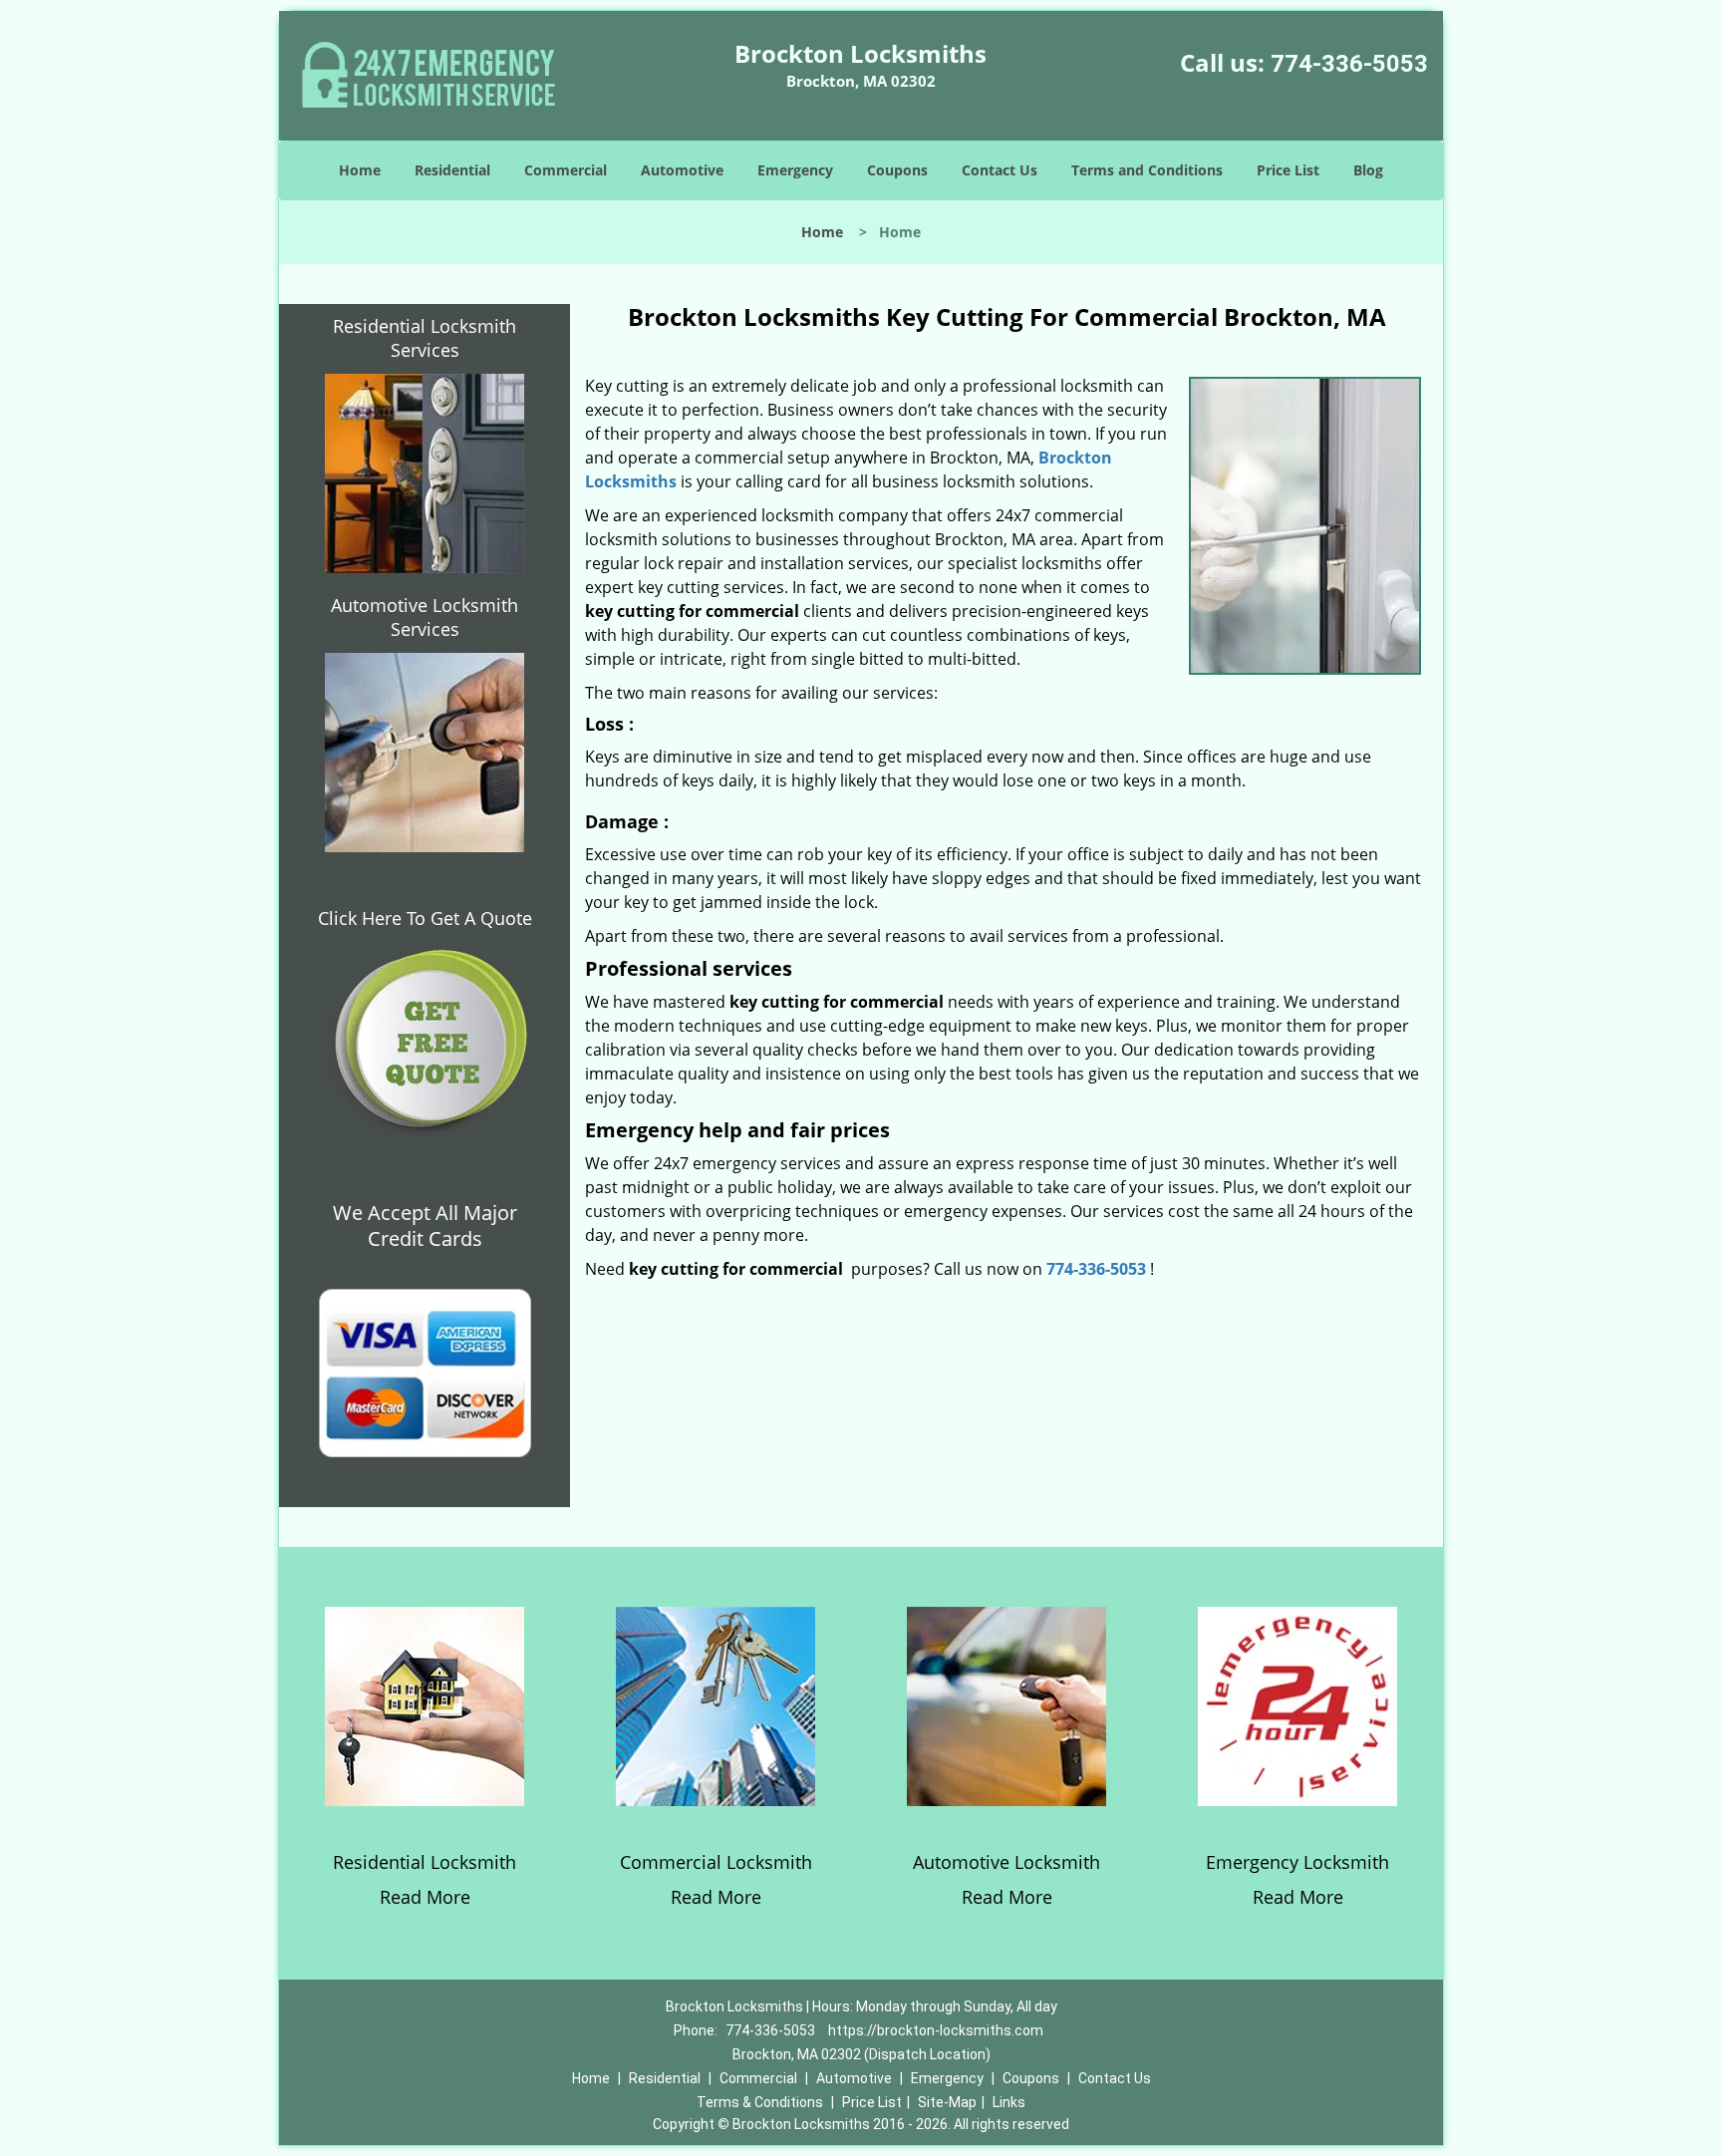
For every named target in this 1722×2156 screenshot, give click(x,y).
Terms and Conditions (1147, 170)
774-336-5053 (1349, 64)
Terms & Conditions (760, 2102)
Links (1009, 2102)
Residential (452, 170)
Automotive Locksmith (1006, 1862)
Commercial (566, 170)
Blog (1368, 170)
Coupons (897, 170)
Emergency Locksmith (1297, 1862)
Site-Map (947, 2102)
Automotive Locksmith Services (425, 617)
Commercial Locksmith (716, 1862)
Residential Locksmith (425, 1862)
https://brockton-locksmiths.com (936, 2030)
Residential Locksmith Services (425, 338)
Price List (1288, 170)
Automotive (682, 170)
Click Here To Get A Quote (425, 918)
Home (360, 170)
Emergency (795, 170)
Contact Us (1000, 170)
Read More (425, 1897)
